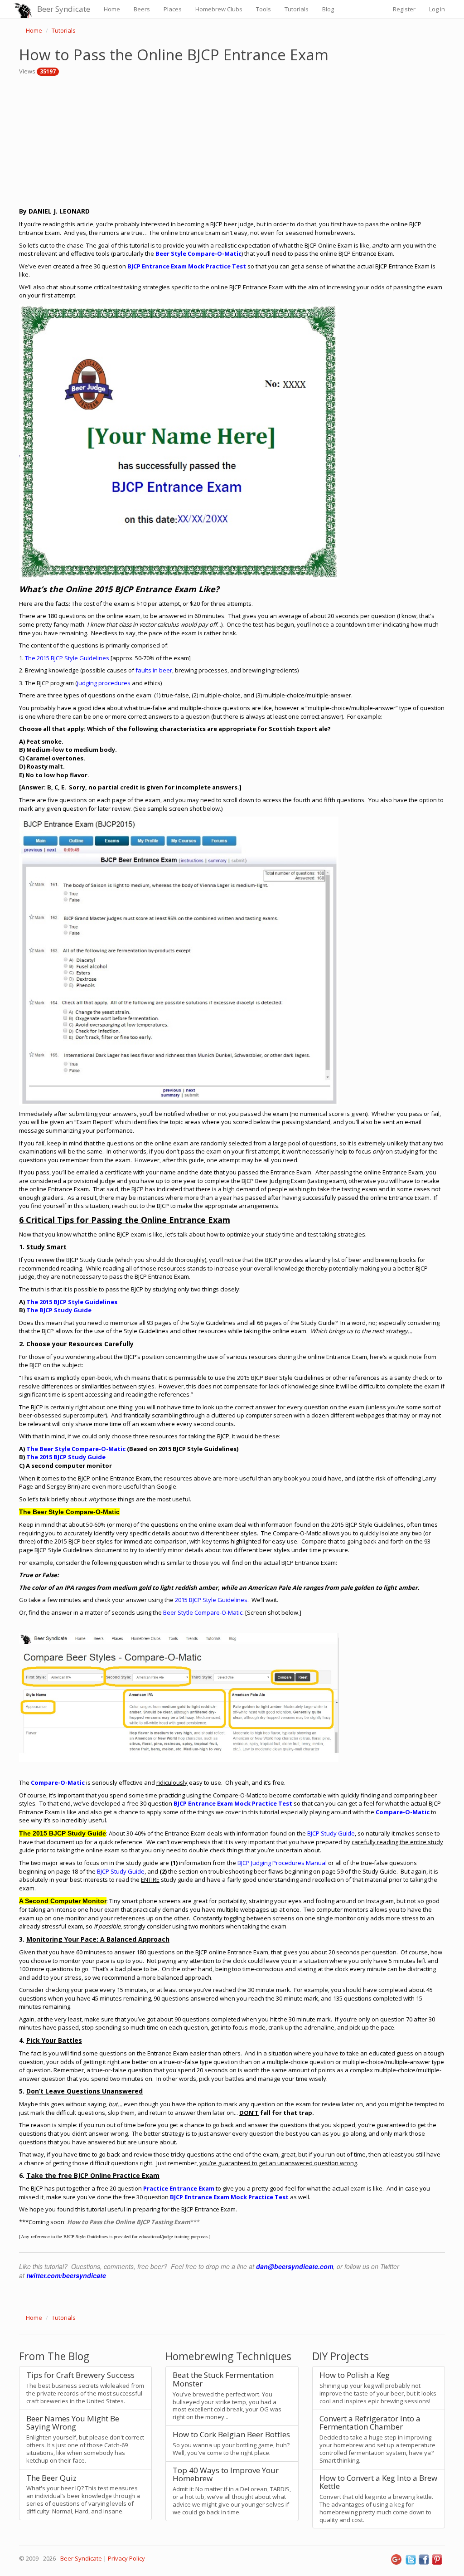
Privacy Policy (126, 2558)
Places (173, 9)
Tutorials (297, 9)
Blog (328, 9)
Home (112, 9)
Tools (263, 9)
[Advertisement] (232, 139)
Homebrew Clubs (219, 9)
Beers (142, 9)
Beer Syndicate (64, 9)
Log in (437, 9)
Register (404, 9)
